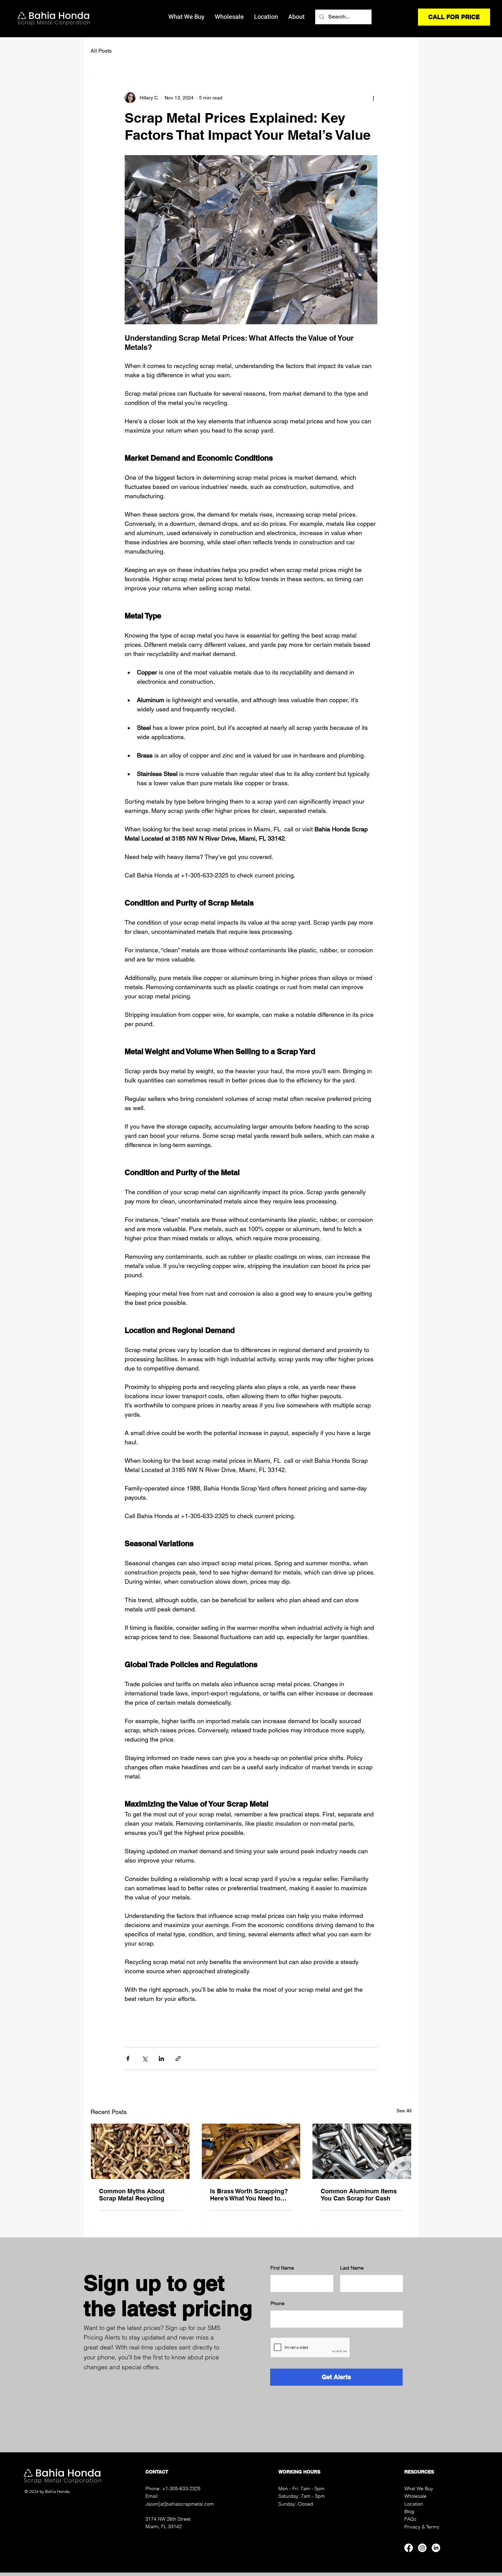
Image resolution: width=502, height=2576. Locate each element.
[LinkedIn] (436, 2548)
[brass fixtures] (140, 2151)
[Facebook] (409, 2548)
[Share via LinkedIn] (161, 2059)
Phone (277, 2303)
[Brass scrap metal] (251, 2151)
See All (404, 2111)
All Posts (101, 51)
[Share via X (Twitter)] (145, 2059)
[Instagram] (422, 2548)
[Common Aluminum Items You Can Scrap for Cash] (362, 2151)
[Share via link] (178, 2059)
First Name (282, 2268)
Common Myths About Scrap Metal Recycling (132, 2195)
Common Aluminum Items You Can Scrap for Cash (359, 2195)
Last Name (352, 2268)
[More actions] (373, 98)
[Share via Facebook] (128, 2059)
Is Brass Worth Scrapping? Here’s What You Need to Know (249, 2195)
